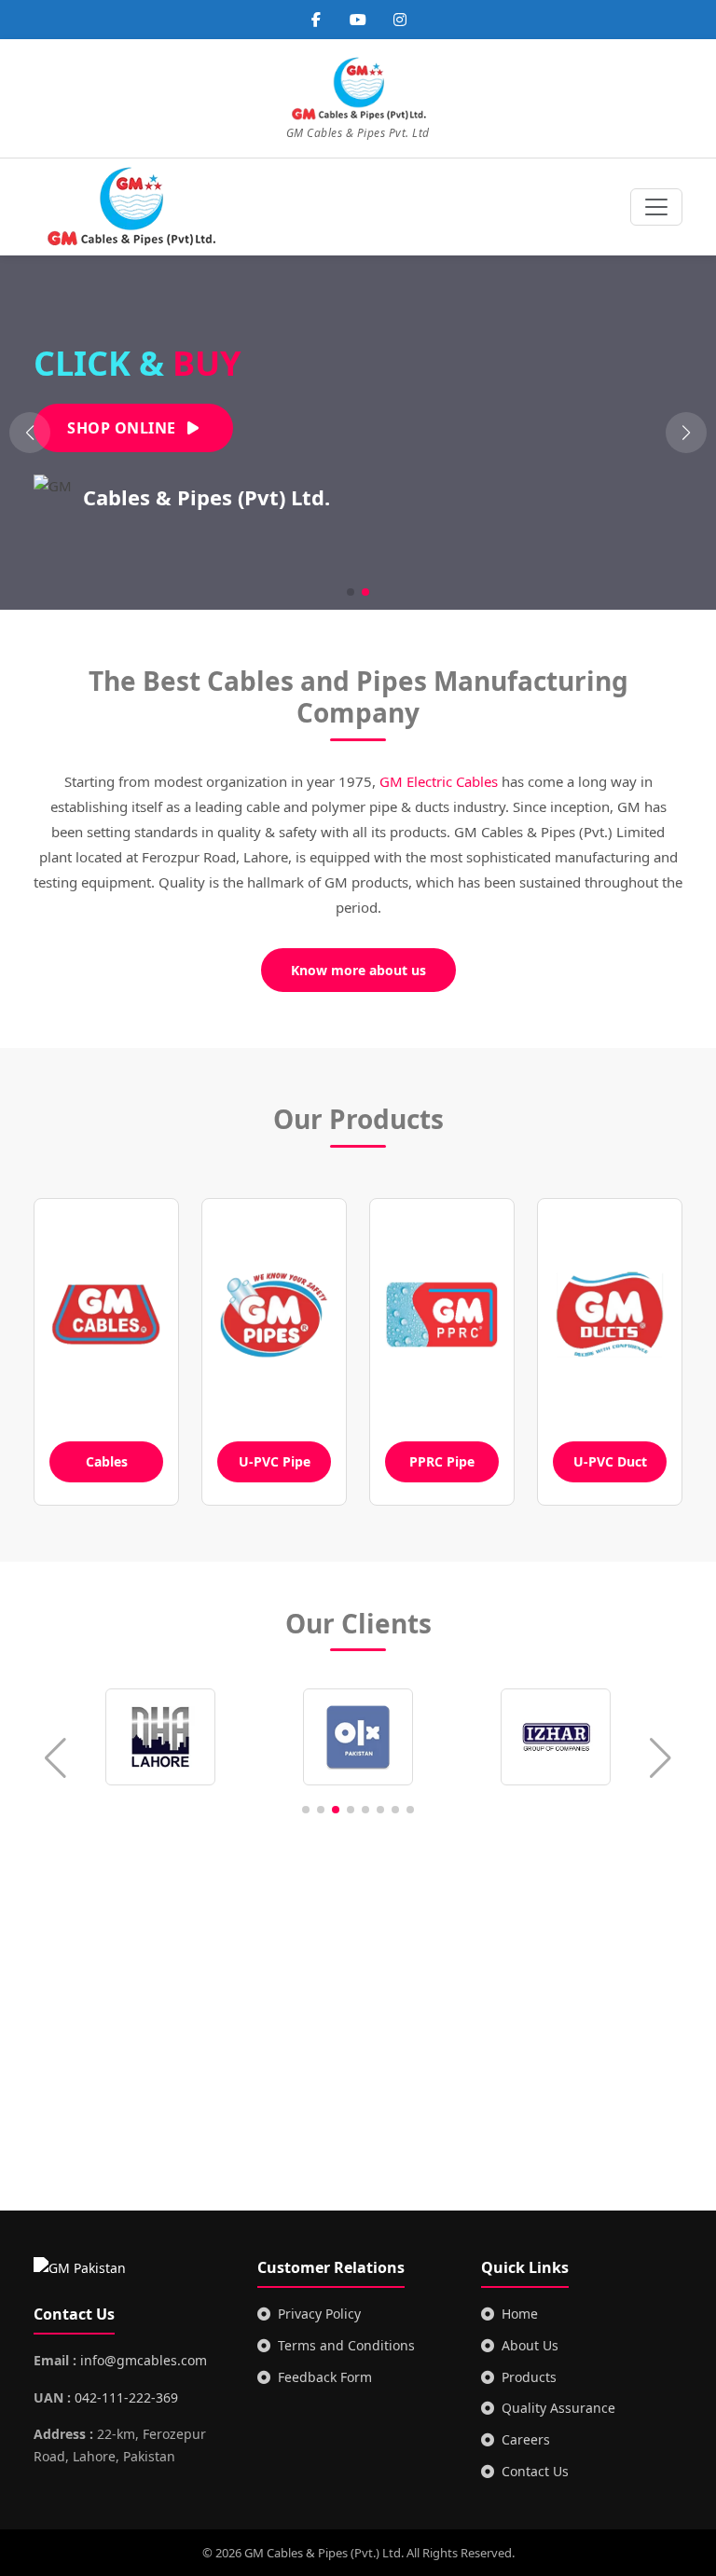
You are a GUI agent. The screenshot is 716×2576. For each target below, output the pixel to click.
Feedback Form (325, 2377)
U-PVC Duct (610, 1461)
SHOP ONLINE (124, 428)
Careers (526, 2439)
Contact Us (535, 2471)
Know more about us (358, 970)
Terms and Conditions (346, 2345)
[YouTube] (358, 20)
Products (529, 2377)
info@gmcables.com (144, 2360)
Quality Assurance (558, 2408)
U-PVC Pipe (275, 1461)
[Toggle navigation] (656, 207)
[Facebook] (316, 20)
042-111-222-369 (126, 2397)
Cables (107, 1461)
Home (520, 2314)
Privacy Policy (319, 2314)
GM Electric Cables (439, 781)
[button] (686, 433)
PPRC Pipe (442, 1461)
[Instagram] (400, 20)
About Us (530, 2345)
